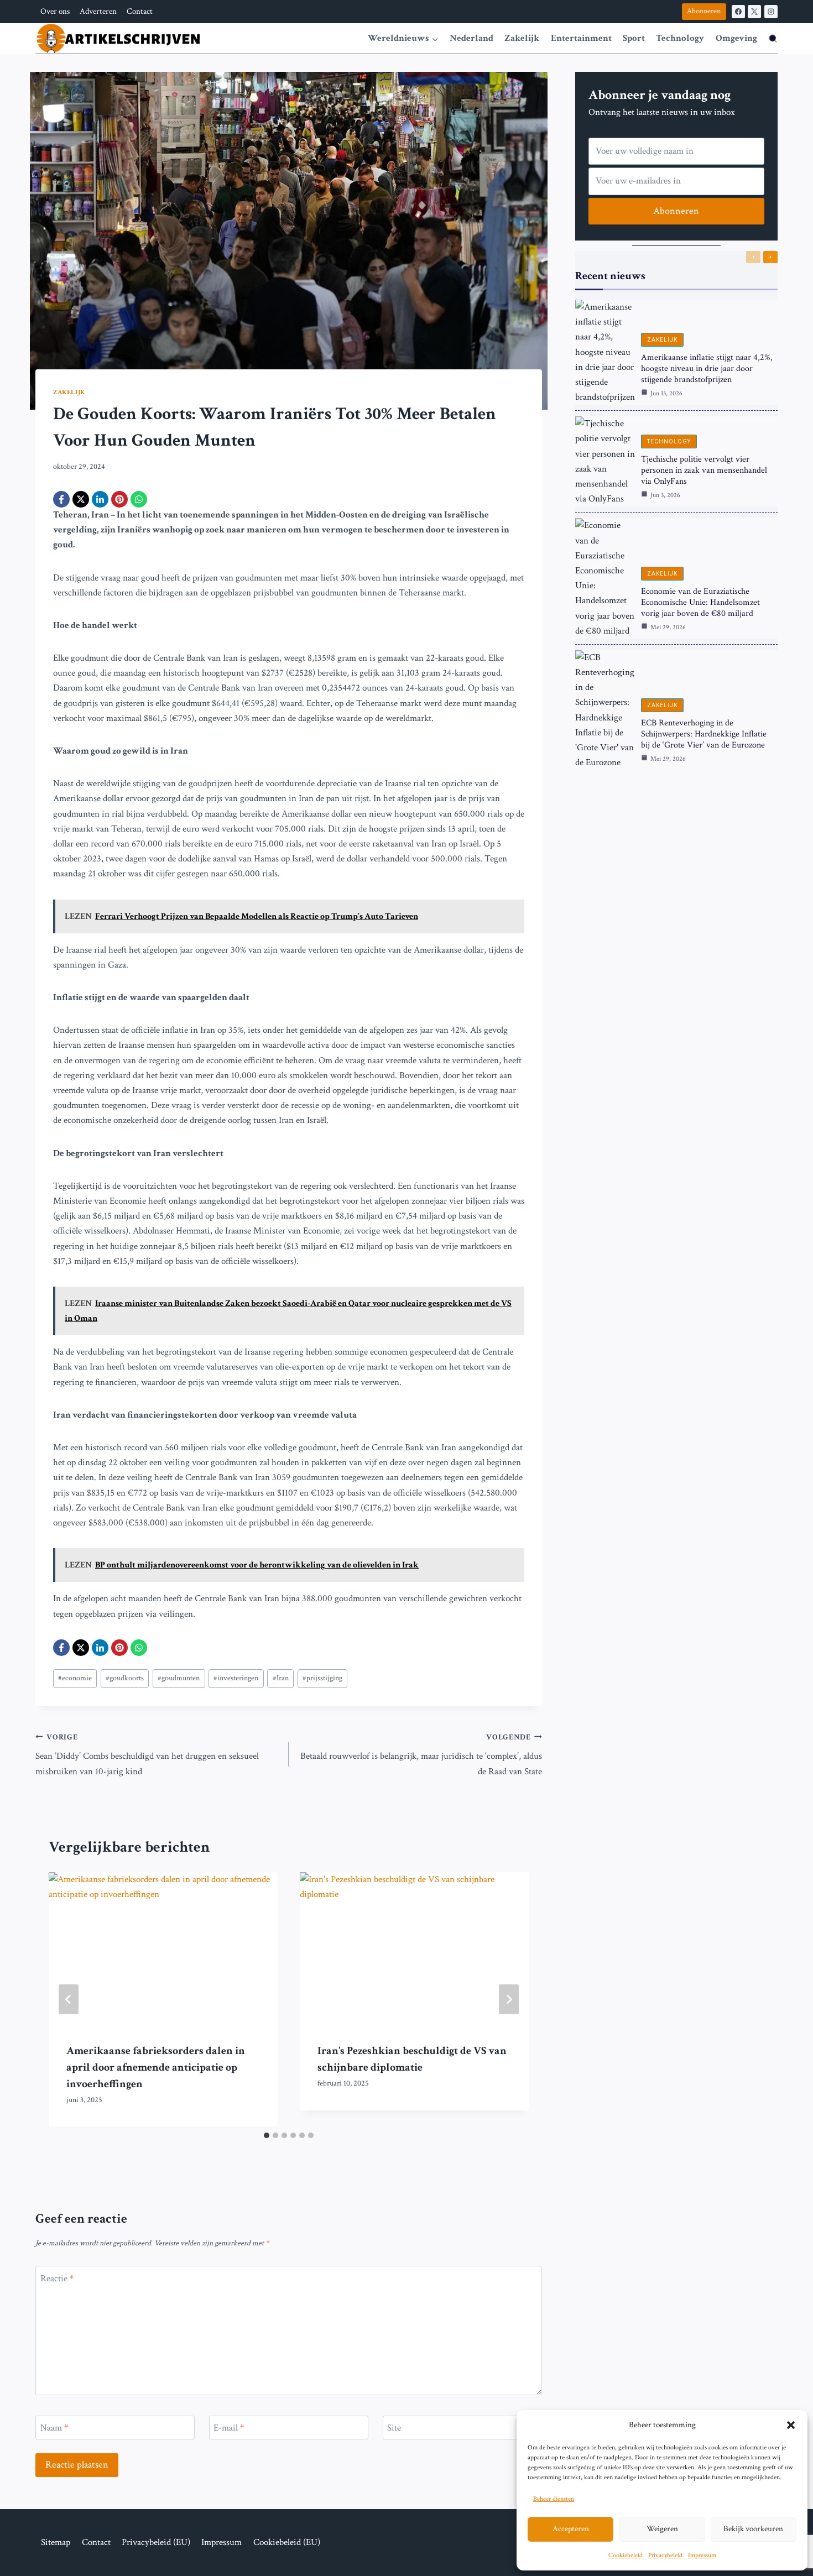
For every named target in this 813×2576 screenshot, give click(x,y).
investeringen (236, 1678)
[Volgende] (509, 1999)
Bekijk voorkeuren (753, 2529)
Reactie (57, 2279)
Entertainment (581, 38)
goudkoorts (125, 1678)
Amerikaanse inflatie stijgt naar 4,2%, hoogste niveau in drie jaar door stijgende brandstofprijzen (707, 369)
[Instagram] (771, 12)
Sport (634, 38)
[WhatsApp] (139, 499)
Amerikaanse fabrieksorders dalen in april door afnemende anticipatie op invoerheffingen (156, 2067)
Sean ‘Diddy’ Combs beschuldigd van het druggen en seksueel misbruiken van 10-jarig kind (147, 1755)
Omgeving (736, 38)
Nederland (471, 38)
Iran (281, 1678)
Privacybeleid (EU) (156, 2542)
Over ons (55, 11)
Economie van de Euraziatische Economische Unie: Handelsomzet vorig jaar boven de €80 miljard (700, 602)
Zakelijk (522, 38)
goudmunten (179, 1678)
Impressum (702, 2555)
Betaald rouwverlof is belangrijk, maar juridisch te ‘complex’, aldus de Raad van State (421, 1755)
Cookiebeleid (626, 2555)
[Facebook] (738, 12)
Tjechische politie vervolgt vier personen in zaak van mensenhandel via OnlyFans (704, 470)
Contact (140, 11)
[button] (791, 2425)
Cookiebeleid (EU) (287, 2542)
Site (394, 2428)
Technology (680, 38)
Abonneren (704, 11)
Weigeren (662, 2529)
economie (75, 1678)
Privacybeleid (665, 2555)
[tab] (267, 2135)
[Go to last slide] (69, 1999)
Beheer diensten (554, 2499)
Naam (54, 2428)
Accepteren (571, 2529)
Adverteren (98, 11)
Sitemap (56, 2542)
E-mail (229, 2428)
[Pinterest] (119, 499)
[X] (754, 12)
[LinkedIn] (100, 499)
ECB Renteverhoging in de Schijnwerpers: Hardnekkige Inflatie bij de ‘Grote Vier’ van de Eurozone (704, 734)
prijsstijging (322, 1678)
